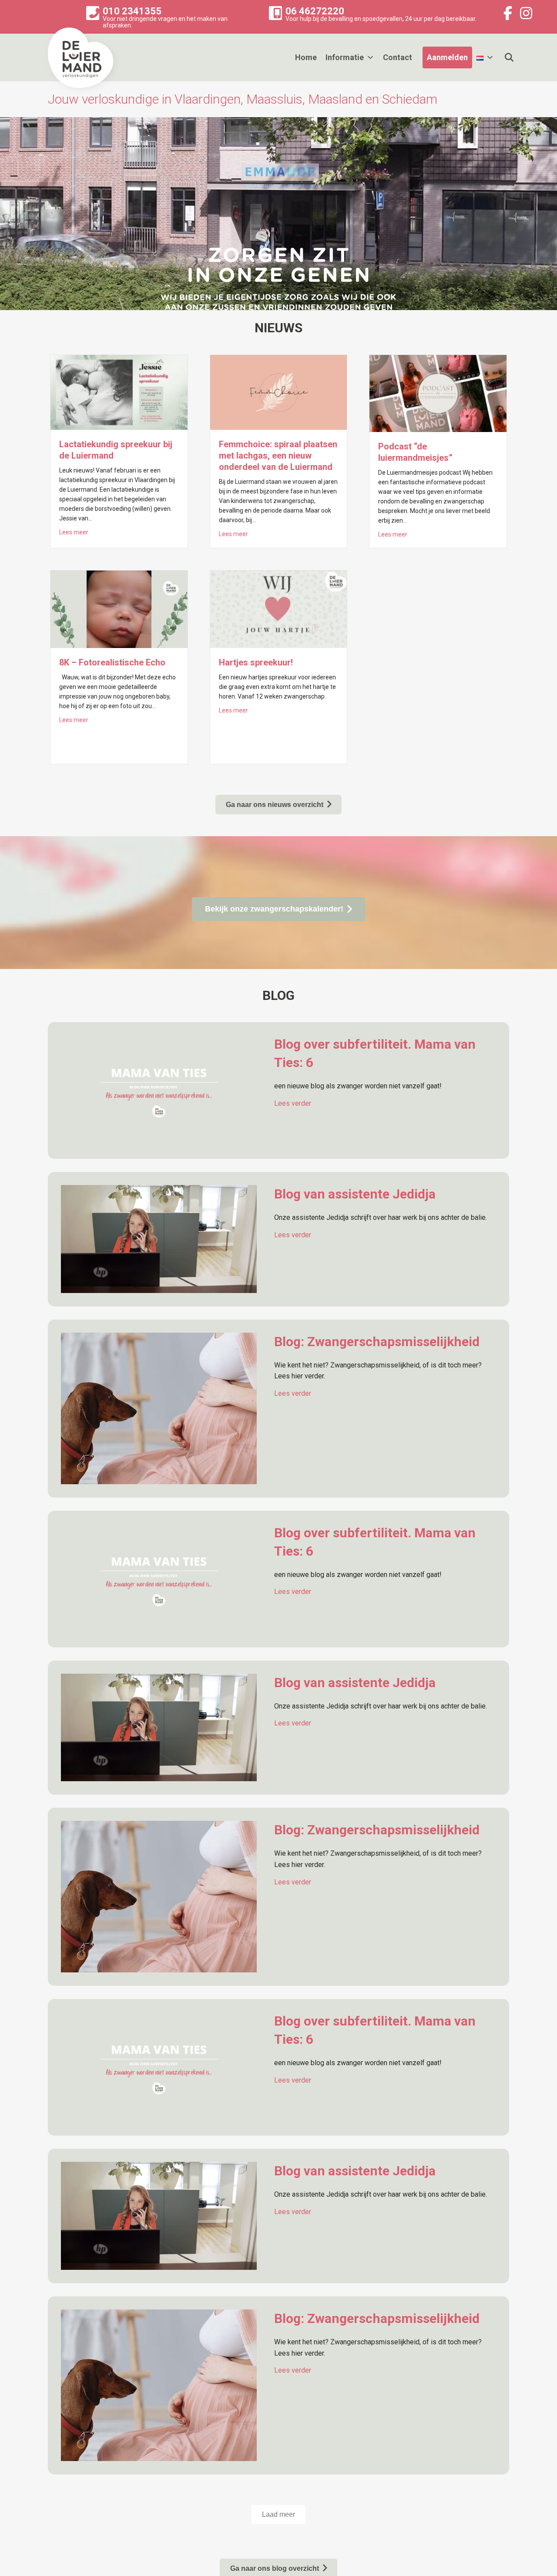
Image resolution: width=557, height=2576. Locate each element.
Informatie (345, 57)
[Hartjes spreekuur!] (279, 609)
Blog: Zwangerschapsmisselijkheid (377, 1342)
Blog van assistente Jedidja (355, 1194)
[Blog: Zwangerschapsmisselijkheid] (159, 1408)
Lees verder (293, 1103)
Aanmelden (447, 57)
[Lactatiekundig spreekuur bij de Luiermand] (119, 392)
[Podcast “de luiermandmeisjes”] (438, 393)
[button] (278, 2514)
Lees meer (74, 532)
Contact (398, 57)
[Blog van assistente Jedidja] (159, 1238)
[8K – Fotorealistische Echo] (119, 609)
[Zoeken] (504, 57)
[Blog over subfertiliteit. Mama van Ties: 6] (159, 1090)
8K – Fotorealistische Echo (112, 662)
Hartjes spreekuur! (256, 662)
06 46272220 (315, 11)
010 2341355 (132, 11)
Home (306, 57)
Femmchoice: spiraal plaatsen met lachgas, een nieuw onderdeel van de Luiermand (278, 456)
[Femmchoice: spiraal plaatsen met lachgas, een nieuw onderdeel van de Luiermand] (279, 392)
